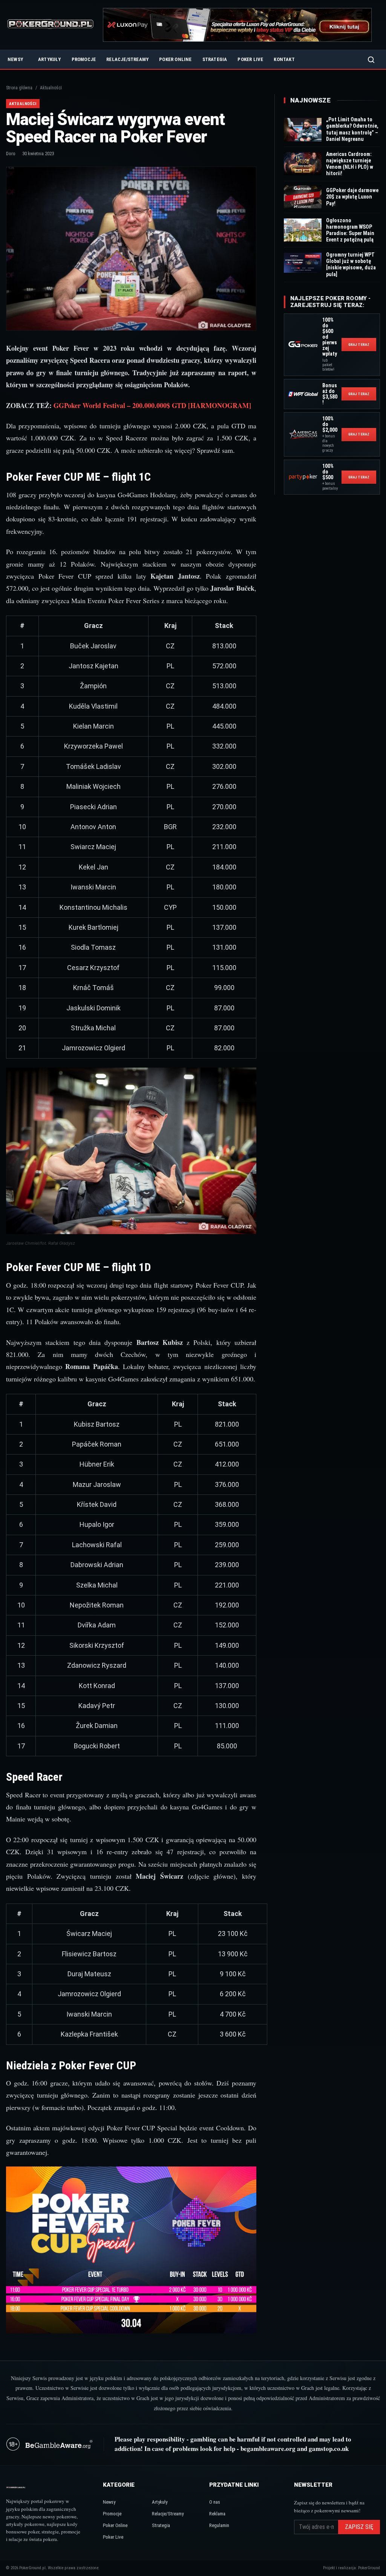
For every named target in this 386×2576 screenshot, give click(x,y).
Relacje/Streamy (127, 59)
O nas (215, 2502)
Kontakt (284, 59)
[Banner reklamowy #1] (237, 25)
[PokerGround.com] (50, 25)
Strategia (215, 59)
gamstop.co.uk (329, 2448)
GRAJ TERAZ (359, 345)
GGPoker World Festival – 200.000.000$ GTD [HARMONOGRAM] (152, 405)
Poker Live (250, 59)
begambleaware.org (268, 2448)
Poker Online (175, 59)
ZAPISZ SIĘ (359, 2527)
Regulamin (219, 2525)
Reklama (217, 2514)
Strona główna (19, 88)
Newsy (15, 59)
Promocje (84, 59)
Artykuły (50, 59)
